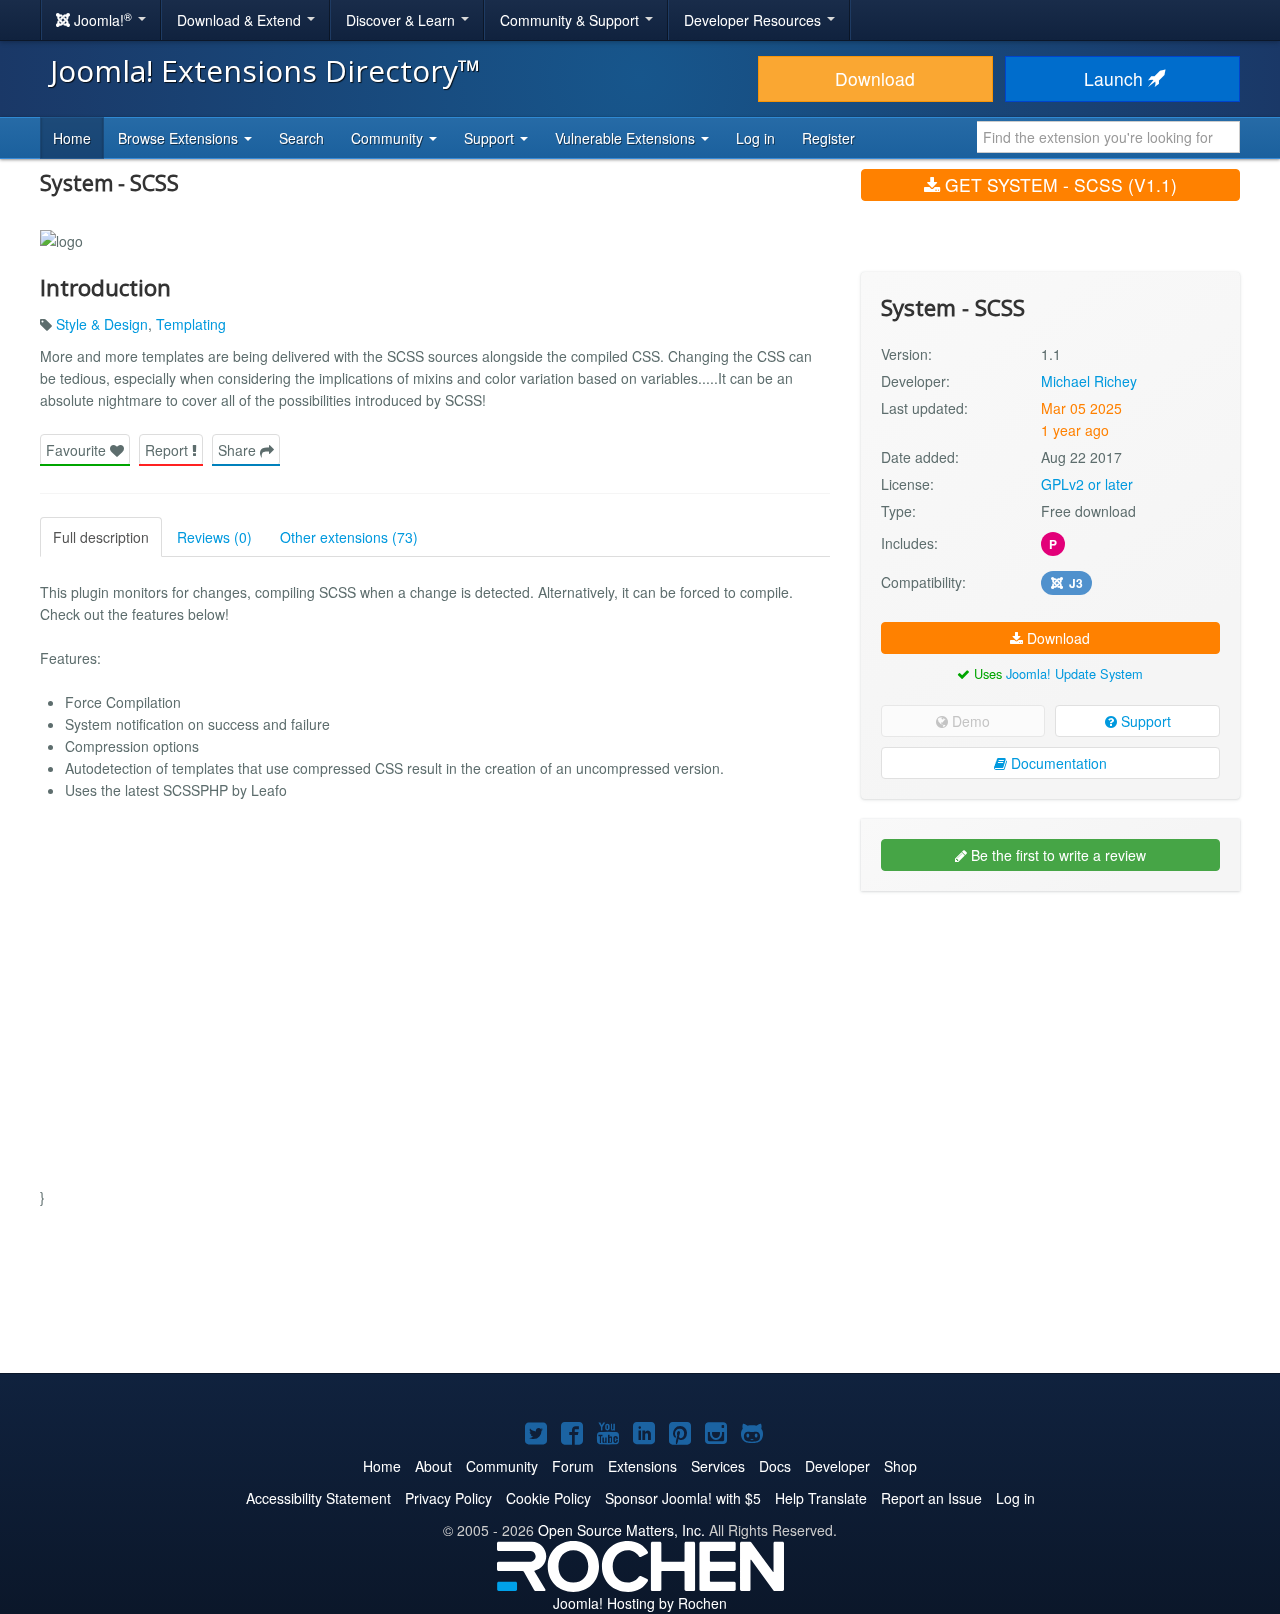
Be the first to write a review (1056, 855)
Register (828, 138)
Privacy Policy (448, 1498)
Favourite (78, 450)
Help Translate (821, 1498)
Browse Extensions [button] (180, 138)
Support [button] (491, 138)
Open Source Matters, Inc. (621, 1530)
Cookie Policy (548, 1498)
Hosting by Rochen (640, 1603)
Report (168, 450)
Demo (969, 721)
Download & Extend (241, 20)
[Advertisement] (1050, 1036)
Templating (191, 324)
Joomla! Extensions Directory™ (265, 70)
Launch (1116, 78)
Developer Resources (754, 20)
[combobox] (1108, 137)
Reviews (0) (214, 537)
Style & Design (102, 324)
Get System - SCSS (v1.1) (1058, 184)
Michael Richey (1089, 381)
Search (301, 138)
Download (875, 78)
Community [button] (389, 138)
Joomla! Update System (1074, 673)
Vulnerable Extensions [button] (627, 138)
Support (1144, 721)
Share (239, 450)
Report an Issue (931, 1498)
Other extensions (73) (349, 537)
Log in (755, 138)
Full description (101, 537)
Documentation (1057, 763)
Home (72, 138)
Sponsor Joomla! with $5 (683, 1498)
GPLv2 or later (1087, 484)
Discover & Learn (402, 20)
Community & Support (571, 20)
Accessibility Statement (318, 1498)
